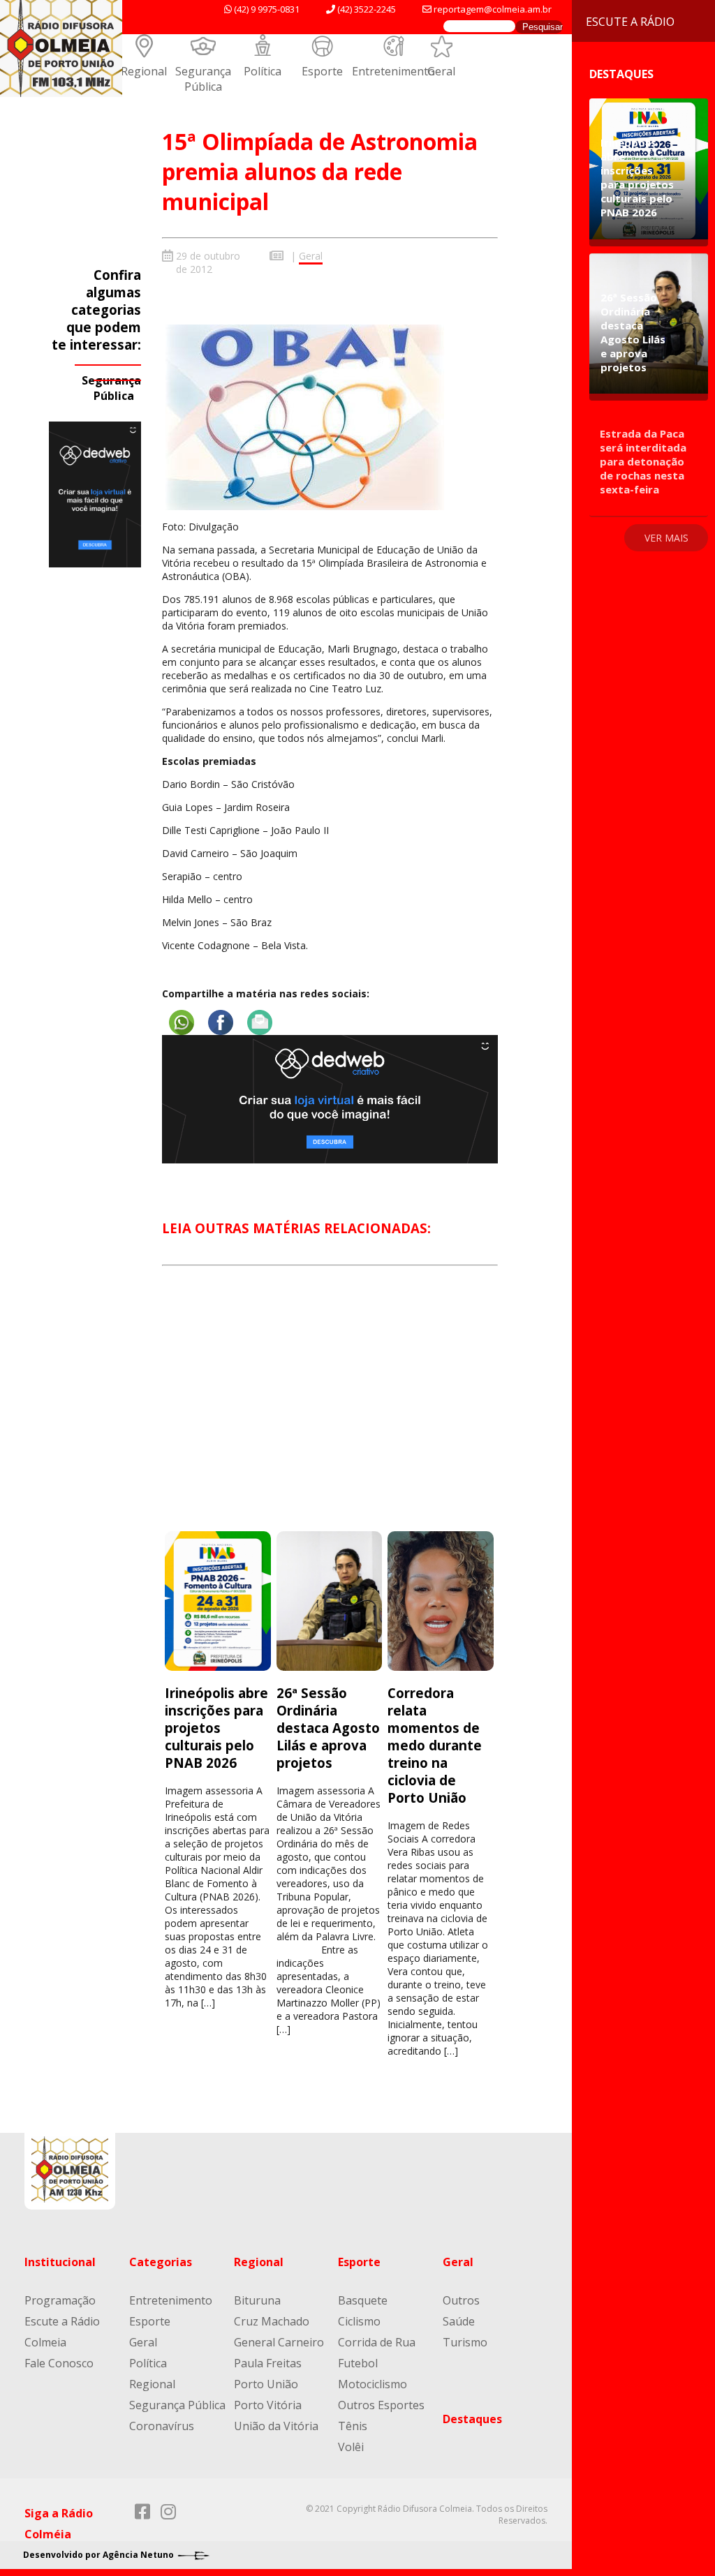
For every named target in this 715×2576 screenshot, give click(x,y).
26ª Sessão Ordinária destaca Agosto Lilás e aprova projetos (328, 1728)
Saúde (459, 2321)
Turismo (465, 2342)
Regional (144, 71)
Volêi (351, 2447)
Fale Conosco (59, 2363)
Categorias (161, 2262)
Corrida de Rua (377, 2342)
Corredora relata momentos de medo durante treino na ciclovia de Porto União (435, 1745)
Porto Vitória (268, 2405)
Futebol (358, 2363)
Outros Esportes (381, 2405)
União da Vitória (276, 2426)
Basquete (363, 2300)
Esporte (322, 71)
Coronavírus (162, 2426)
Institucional (60, 2262)
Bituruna (257, 2300)
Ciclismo (359, 2321)
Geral (441, 71)
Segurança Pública (203, 79)
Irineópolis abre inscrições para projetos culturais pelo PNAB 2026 (216, 1728)
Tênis (353, 2426)
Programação (60, 2300)
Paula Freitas (268, 2363)
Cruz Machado (272, 2321)
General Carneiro (279, 2342)
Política (263, 71)
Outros (461, 2300)
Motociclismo (373, 2384)
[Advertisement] (330, 1411)
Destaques (472, 2419)
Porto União (266, 2384)
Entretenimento (393, 71)
